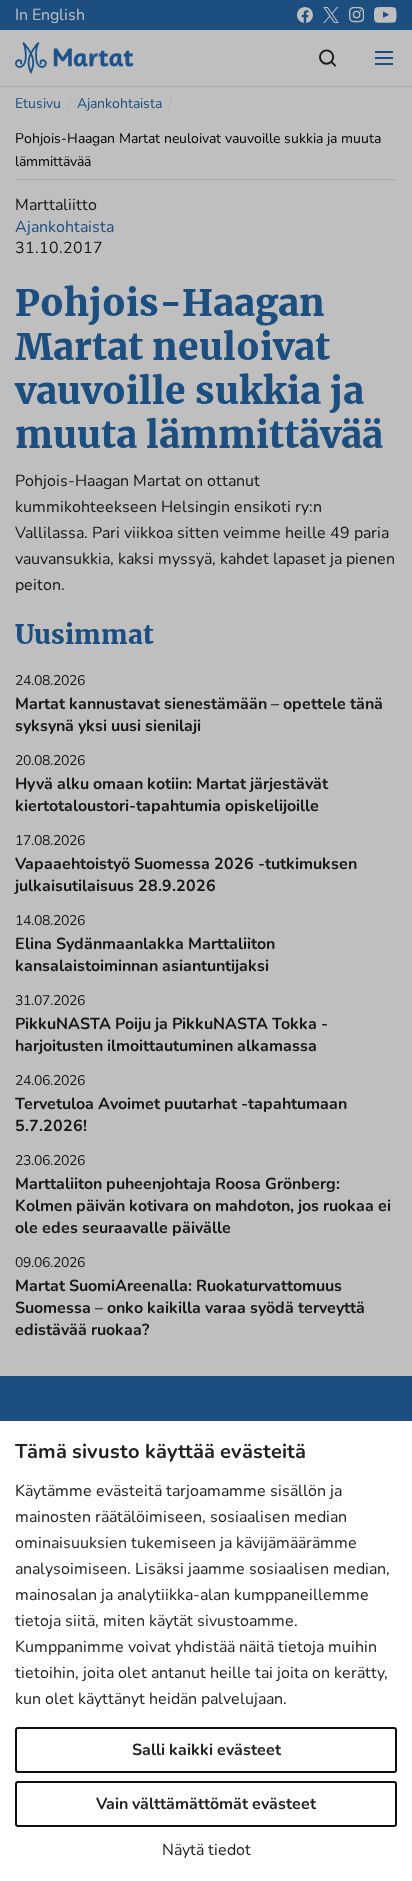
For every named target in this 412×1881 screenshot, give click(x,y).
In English (50, 15)
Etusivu (38, 103)
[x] (331, 15)
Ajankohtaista (119, 103)
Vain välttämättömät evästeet (206, 1804)
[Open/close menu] (384, 58)
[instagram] (356, 15)
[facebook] (305, 15)
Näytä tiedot (206, 1850)
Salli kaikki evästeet (206, 1750)
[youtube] (385, 15)
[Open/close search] (328, 58)
